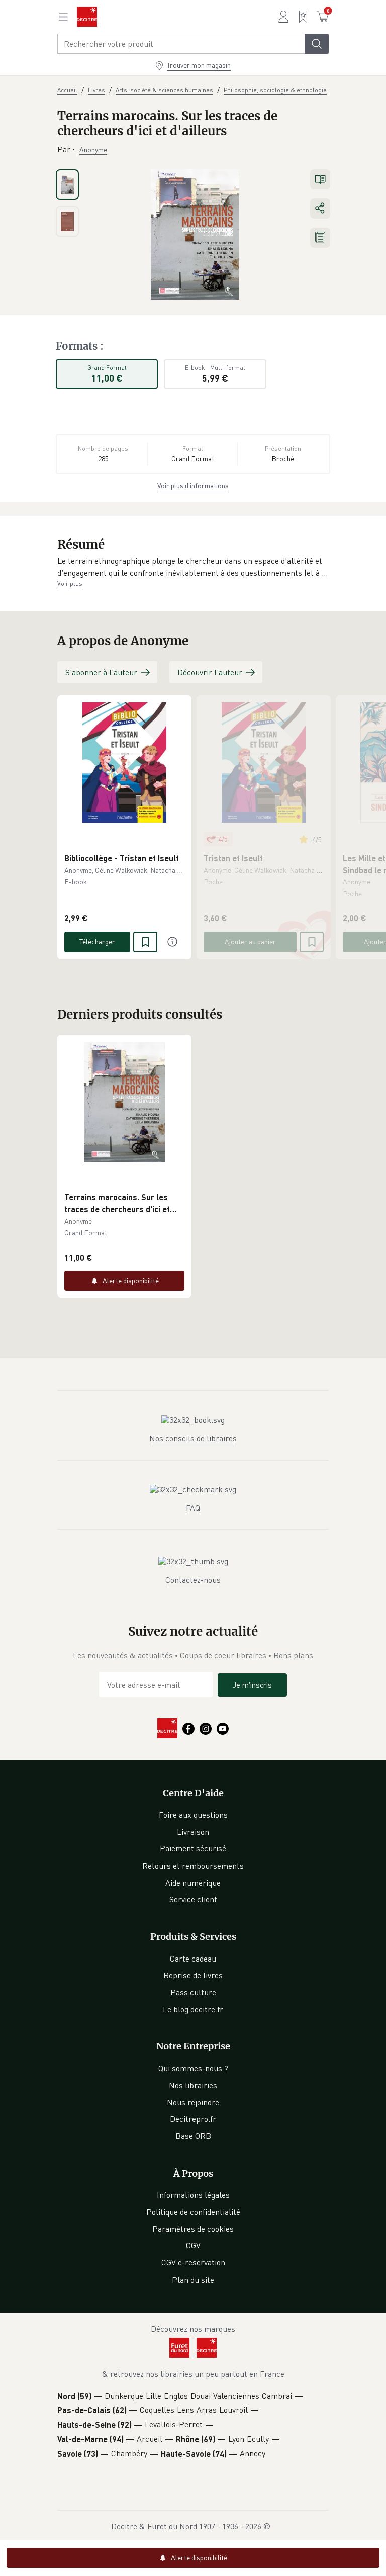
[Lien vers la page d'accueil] (87, 17)
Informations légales (193, 2195)
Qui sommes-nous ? (193, 2068)
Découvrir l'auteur (210, 672)
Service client (193, 1899)
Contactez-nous (193, 1580)
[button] (193, 567)
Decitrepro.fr (193, 2119)
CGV (193, 2245)
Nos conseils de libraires (193, 1438)
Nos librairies (193, 2085)
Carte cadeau (193, 1959)
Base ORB (193, 2136)
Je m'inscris (252, 1685)
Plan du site (193, 2280)
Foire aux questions (193, 1815)
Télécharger (97, 941)
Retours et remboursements (193, 1866)
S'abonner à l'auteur (101, 672)
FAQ (193, 1508)
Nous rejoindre (193, 2102)
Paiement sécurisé (193, 1848)
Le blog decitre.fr (193, 2009)
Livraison (193, 1832)
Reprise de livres (193, 1975)
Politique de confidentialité (193, 2212)
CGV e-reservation (193, 2262)
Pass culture (193, 1992)
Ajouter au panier (250, 941)
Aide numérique (193, 1883)
